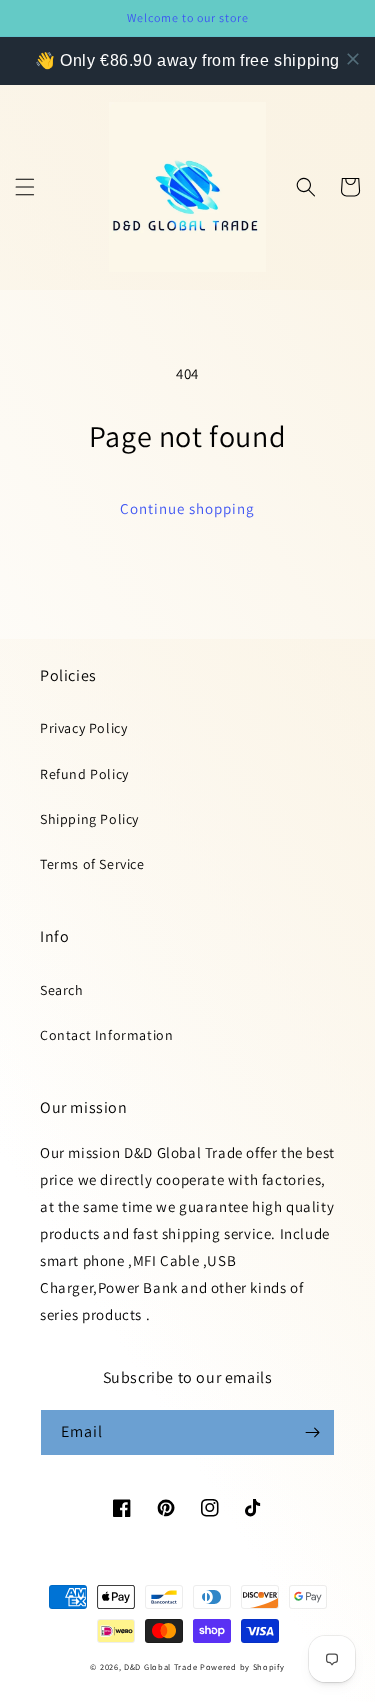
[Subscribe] (312, 1432)
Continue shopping (187, 508)
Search (62, 990)
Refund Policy (84, 774)
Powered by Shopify (242, 1666)
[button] (25, 187)
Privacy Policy (83, 728)
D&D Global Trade (162, 1666)
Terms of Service (92, 864)
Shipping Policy (89, 819)
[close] (353, 59)
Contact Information (106, 1035)
